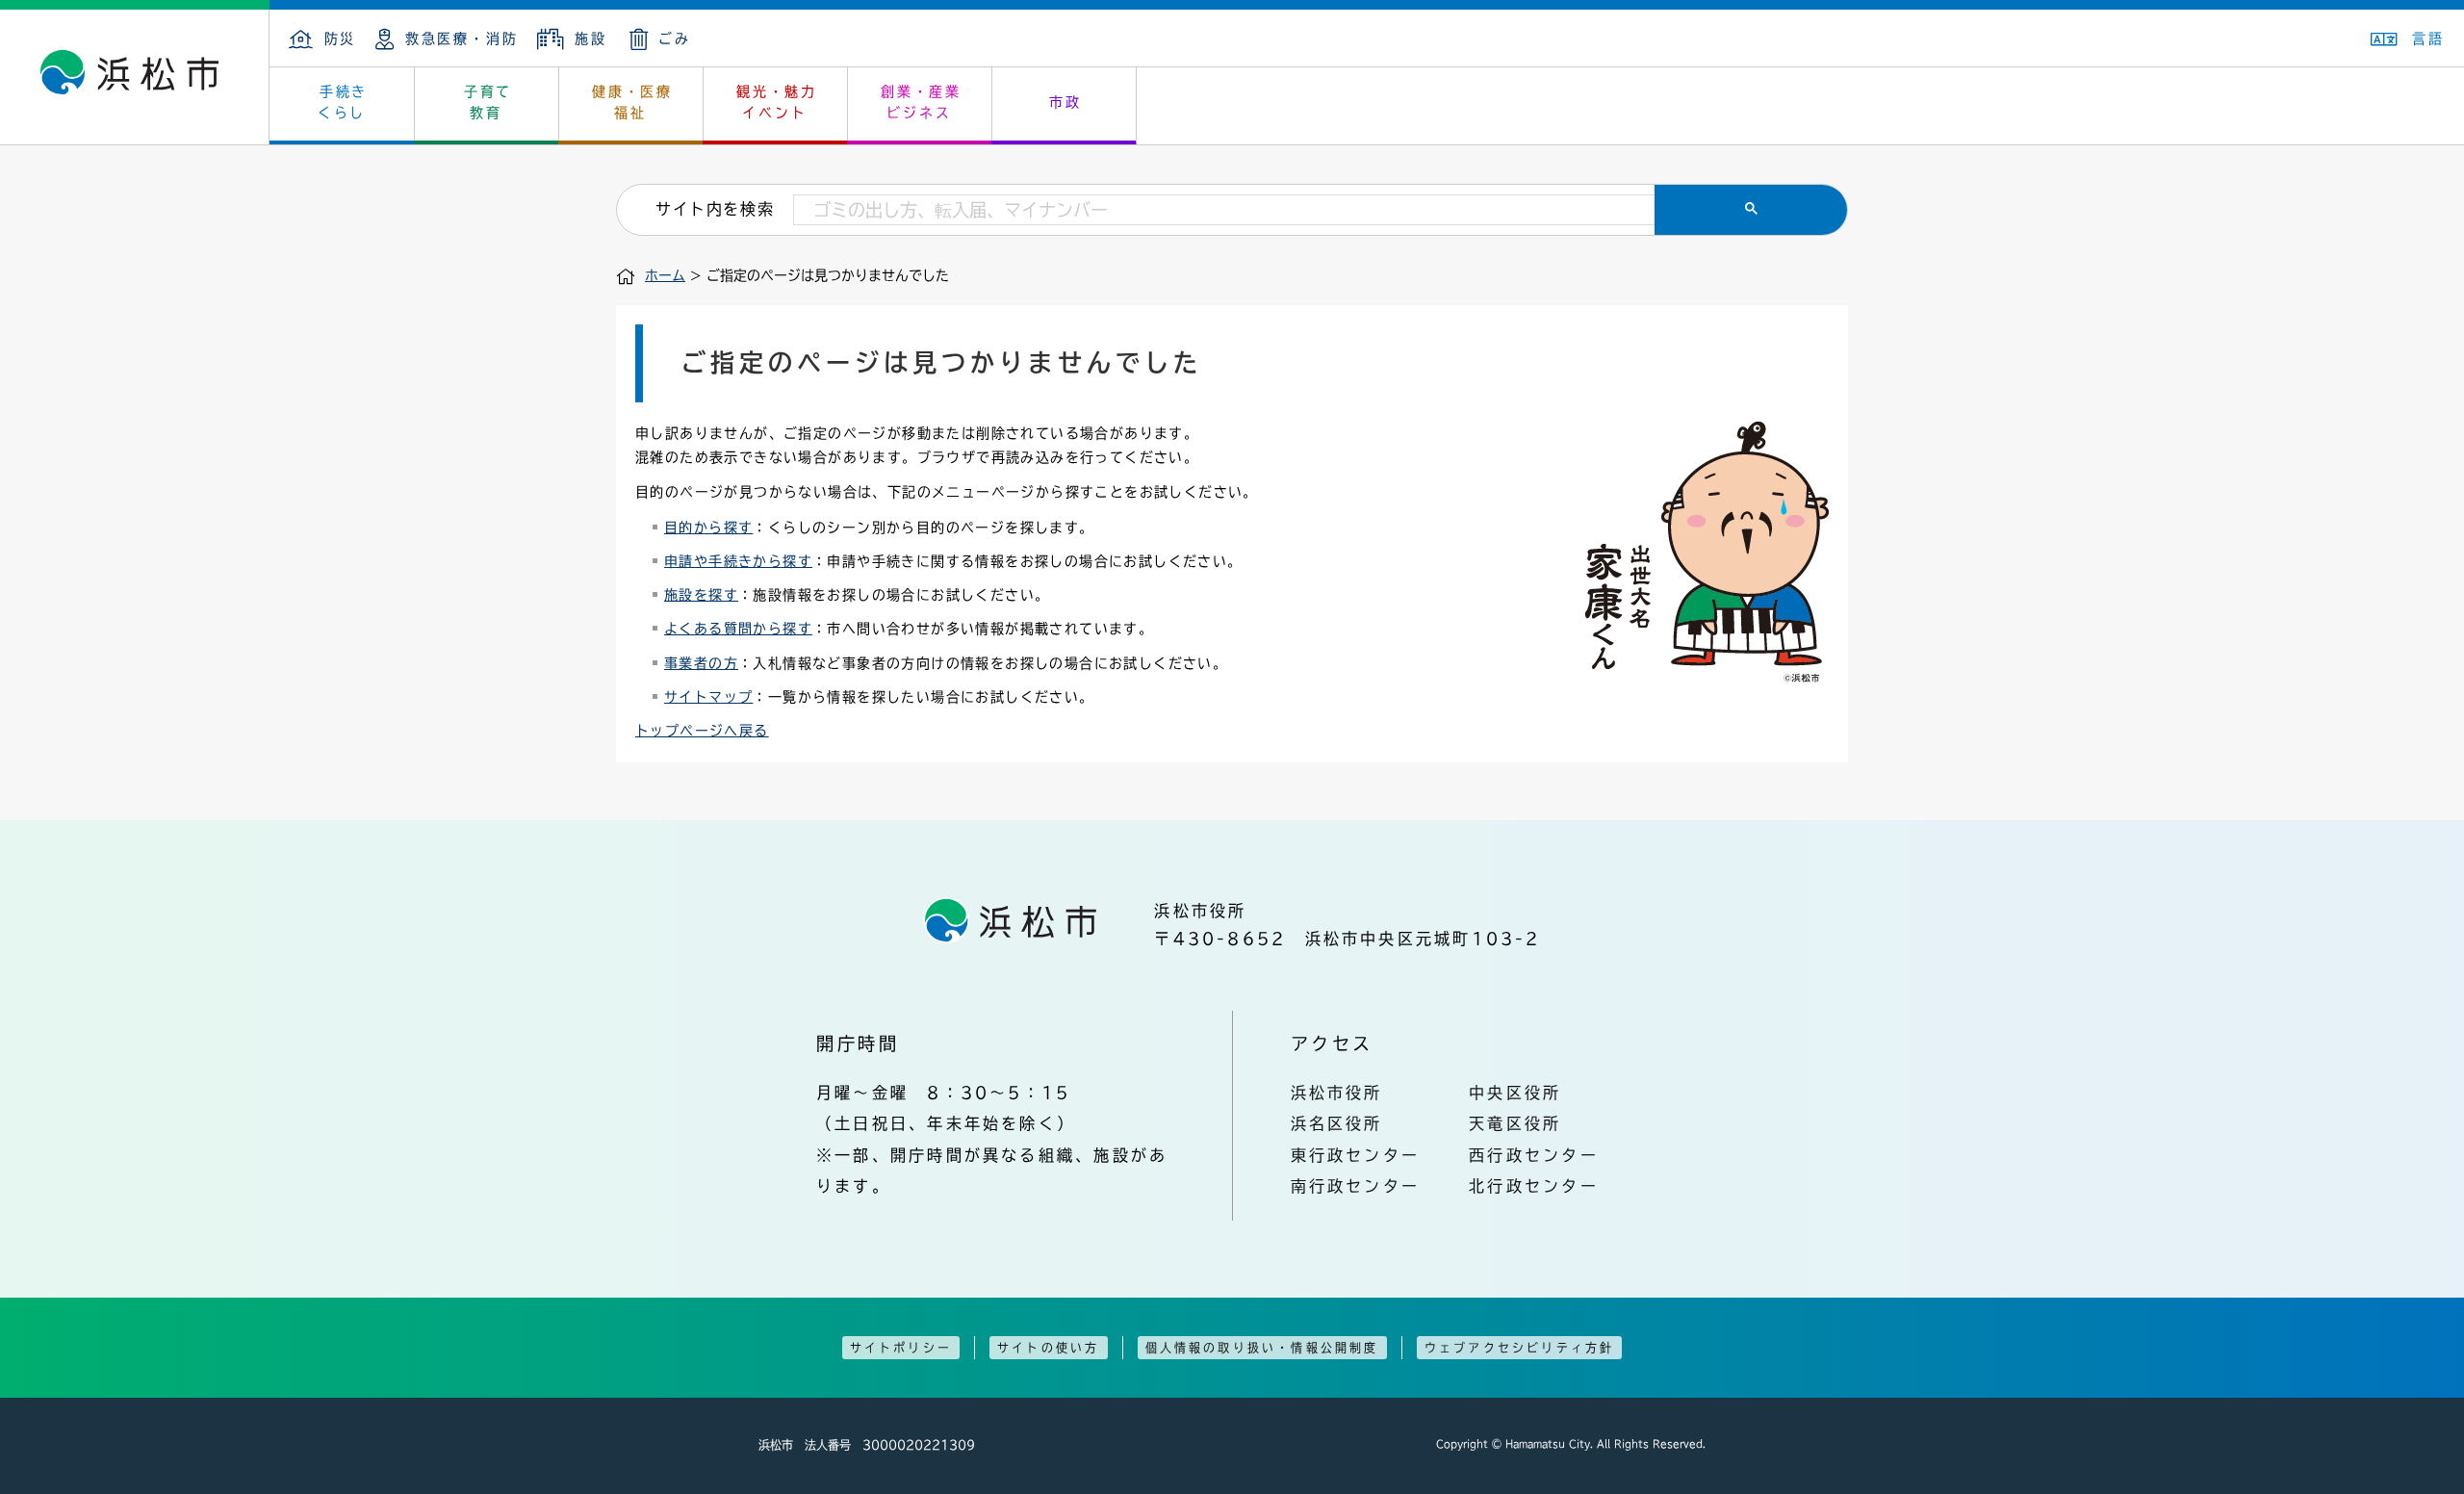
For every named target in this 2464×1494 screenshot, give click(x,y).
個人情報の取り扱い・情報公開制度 (1262, 1348)
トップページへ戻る (702, 731)
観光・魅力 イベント (777, 102)
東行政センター (1356, 1155)
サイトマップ (708, 697)
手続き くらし (343, 102)
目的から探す (708, 528)
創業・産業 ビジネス (921, 102)
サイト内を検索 (715, 209)
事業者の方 (701, 663)
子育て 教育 (488, 102)
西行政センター (1534, 1155)
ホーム (665, 275)
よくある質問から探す (738, 629)
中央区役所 (1515, 1093)
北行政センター (1534, 1186)
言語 (2428, 39)
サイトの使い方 (1048, 1348)
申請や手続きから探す (738, 561)
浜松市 (135, 77)
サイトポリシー (901, 1348)
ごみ (675, 39)
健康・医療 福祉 (632, 102)
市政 (1065, 102)
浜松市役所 (1337, 1093)
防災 (340, 39)
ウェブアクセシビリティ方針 (1520, 1348)
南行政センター (1356, 1186)
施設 (590, 39)
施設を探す (701, 595)
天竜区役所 (1515, 1123)
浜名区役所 (1337, 1123)
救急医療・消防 (462, 39)
